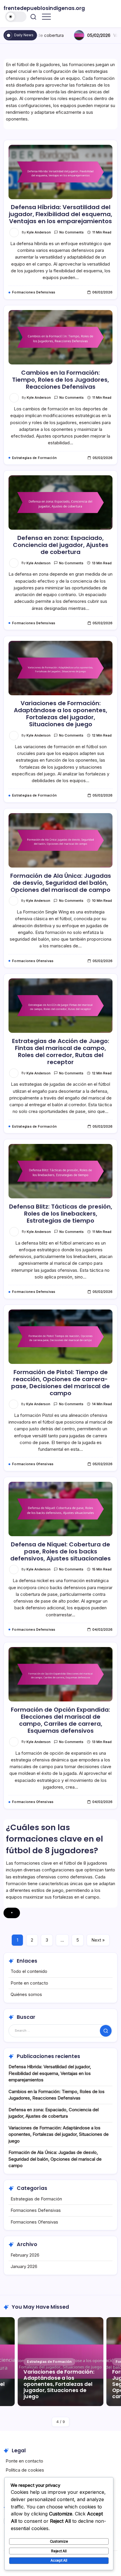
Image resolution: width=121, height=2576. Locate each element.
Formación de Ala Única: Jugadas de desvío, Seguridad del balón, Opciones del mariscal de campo (61, 883)
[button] (16, 17)
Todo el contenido (29, 1971)
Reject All (59, 2551)
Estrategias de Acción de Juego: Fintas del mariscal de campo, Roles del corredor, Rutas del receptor (61, 1052)
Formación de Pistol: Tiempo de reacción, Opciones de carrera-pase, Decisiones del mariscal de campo (60, 1383)
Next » (98, 1940)
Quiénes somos (26, 1994)
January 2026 (24, 2266)
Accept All (59, 2560)
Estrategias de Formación (36, 2199)
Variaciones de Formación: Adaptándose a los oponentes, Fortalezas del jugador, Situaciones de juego (60, 714)
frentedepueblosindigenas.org (44, 8)
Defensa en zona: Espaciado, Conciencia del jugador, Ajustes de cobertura (61, 545)
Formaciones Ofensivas (34, 2222)
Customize (59, 2541)
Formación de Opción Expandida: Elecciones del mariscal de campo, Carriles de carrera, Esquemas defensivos (60, 1720)
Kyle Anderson (39, 232)
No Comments (72, 232)
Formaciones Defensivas (36, 2210)
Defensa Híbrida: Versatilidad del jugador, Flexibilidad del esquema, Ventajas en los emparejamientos (60, 214)
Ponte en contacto (29, 1983)
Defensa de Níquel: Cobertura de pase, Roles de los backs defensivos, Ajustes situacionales (60, 1551)
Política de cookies (25, 2470)
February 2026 (25, 2255)
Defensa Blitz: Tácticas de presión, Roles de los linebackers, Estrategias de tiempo (61, 1214)
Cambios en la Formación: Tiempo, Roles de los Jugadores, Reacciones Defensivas (60, 380)
